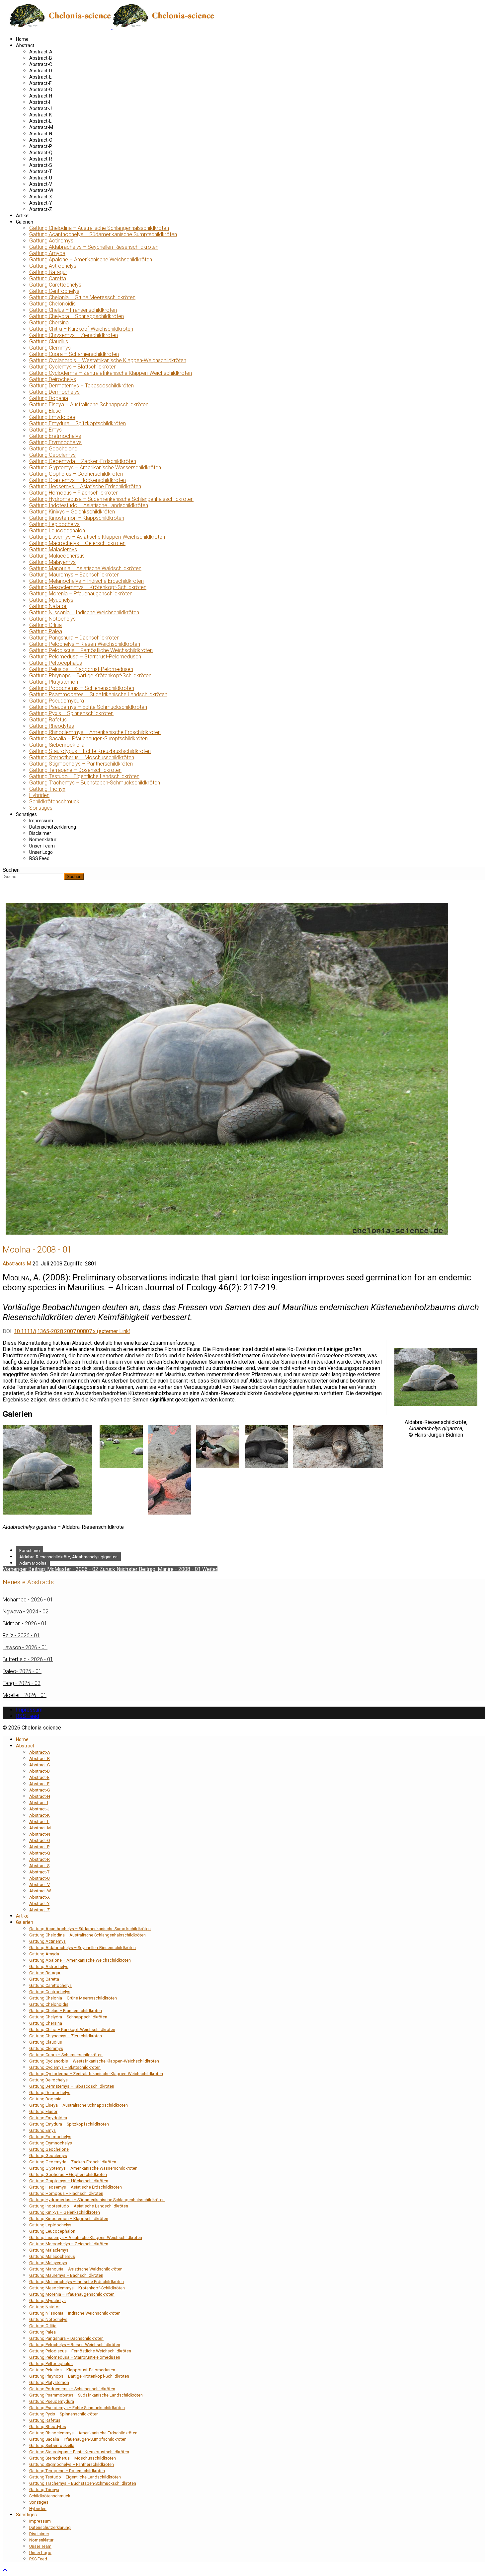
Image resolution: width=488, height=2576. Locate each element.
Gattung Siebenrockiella (57, 745)
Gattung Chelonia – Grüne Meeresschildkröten (82, 297)
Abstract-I (40, 102)
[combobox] (33, 877)
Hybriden (39, 795)
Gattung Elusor (46, 411)
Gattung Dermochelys (54, 392)
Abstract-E (41, 77)
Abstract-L (40, 121)
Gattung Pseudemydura (57, 701)
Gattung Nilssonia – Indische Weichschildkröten (84, 612)
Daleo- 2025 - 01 (22, 1671)
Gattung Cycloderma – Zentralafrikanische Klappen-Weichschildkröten (111, 373)
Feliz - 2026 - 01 (21, 1635)
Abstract (25, 45)
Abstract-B (41, 58)
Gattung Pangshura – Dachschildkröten (74, 638)
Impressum (41, 821)
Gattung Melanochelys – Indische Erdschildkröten (86, 581)
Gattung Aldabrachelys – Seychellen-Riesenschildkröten (94, 247)
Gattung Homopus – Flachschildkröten (74, 493)
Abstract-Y (41, 203)
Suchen (11, 870)
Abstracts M (17, 1264)
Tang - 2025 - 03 (22, 1683)
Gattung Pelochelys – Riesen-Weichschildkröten (85, 644)
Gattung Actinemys (51, 241)
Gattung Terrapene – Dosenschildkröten (75, 770)
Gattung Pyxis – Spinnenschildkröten (71, 713)
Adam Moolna (33, 1563)
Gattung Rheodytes (52, 726)
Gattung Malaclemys (53, 549)
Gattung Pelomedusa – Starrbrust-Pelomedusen (85, 657)
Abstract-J (41, 108)
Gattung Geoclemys (52, 455)
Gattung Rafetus (48, 720)
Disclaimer (40, 833)
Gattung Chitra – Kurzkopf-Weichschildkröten (81, 329)
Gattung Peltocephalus (56, 663)
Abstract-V (41, 184)
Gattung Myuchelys (51, 600)
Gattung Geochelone (53, 449)
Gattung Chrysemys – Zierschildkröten (74, 335)
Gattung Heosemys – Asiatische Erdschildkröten (85, 486)
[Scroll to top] (5, 2570)
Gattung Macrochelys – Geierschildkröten (77, 543)
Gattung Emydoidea (52, 417)
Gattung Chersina (49, 323)
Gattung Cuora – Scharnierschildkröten (74, 354)
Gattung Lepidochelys (54, 524)
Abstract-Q (41, 153)
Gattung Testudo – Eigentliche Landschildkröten (84, 776)
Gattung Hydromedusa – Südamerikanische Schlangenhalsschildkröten (111, 499)
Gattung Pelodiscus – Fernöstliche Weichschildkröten (91, 650)
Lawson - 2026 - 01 (25, 1647)
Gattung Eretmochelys (55, 436)
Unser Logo (41, 852)
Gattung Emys (45, 430)
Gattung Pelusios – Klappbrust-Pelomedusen (81, 669)
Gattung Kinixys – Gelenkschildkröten (72, 512)
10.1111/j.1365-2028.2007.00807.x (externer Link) (72, 1331)
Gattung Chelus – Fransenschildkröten (73, 310)
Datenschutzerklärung (53, 827)
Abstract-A (41, 52)
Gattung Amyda (47, 253)
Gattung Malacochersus (57, 556)
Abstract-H (41, 96)
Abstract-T (41, 171)
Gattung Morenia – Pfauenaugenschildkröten (81, 594)
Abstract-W (41, 190)
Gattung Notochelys (52, 619)
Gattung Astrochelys (53, 266)
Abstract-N (41, 134)
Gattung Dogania (49, 398)
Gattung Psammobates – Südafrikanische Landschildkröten (98, 694)
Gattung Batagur (48, 272)
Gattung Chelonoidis (52, 304)
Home (22, 39)
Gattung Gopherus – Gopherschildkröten (76, 474)
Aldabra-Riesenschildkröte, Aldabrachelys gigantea (68, 1557)
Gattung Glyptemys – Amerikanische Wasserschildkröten (95, 468)
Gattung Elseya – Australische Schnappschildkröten (89, 405)
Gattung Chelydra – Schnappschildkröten (77, 316)
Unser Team (42, 846)
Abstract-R (41, 159)
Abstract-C (41, 64)
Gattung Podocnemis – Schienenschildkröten (82, 688)
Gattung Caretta (48, 278)
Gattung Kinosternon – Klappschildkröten (77, 518)
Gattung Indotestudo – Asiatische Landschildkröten (89, 505)
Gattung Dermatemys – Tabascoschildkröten (81, 386)
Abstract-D (41, 71)
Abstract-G (41, 90)
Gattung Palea (46, 631)
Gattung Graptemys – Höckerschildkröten (78, 480)
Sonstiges (41, 808)
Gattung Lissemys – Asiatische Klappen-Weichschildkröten (97, 537)
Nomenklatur (43, 840)
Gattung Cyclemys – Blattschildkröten (73, 367)
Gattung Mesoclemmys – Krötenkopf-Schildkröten (88, 587)
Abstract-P (41, 146)
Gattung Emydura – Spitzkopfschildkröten (78, 423)
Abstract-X (41, 197)
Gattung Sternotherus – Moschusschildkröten (82, 757)
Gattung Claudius (49, 341)
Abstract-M (41, 127)
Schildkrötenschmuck (54, 802)
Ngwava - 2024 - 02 (26, 1612)
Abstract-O (41, 140)
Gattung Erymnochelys (55, 442)
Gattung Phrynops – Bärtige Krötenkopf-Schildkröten (90, 676)
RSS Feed (39, 858)
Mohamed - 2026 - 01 (28, 1600)
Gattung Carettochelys (55, 285)
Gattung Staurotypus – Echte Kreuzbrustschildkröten (90, 751)
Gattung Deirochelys (53, 379)
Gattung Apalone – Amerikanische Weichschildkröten (91, 260)
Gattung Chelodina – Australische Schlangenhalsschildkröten (99, 228)
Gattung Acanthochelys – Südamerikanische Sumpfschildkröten (103, 234)
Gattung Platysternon (54, 682)
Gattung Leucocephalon (57, 531)
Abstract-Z (41, 209)
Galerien (25, 222)
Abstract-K (41, 115)
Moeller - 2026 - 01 (25, 1695)
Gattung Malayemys (52, 562)
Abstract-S (41, 165)
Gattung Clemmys (50, 348)
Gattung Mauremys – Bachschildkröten (74, 575)
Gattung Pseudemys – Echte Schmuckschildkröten (88, 707)
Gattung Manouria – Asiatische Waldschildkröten (85, 568)
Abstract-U (41, 178)
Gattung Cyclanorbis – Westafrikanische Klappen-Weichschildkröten (108, 360)
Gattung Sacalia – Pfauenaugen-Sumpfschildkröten (88, 739)
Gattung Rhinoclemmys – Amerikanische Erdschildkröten (95, 732)
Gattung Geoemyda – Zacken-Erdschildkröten (83, 461)
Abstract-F (40, 83)
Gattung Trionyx (47, 789)
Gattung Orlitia (45, 625)
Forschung (30, 1551)
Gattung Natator (48, 606)
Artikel (23, 216)
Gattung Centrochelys (54, 291)
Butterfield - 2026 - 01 (28, 1659)
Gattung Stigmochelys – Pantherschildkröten (81, 764)
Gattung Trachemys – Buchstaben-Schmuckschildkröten (95, 783)
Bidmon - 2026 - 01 (25, 1624)
